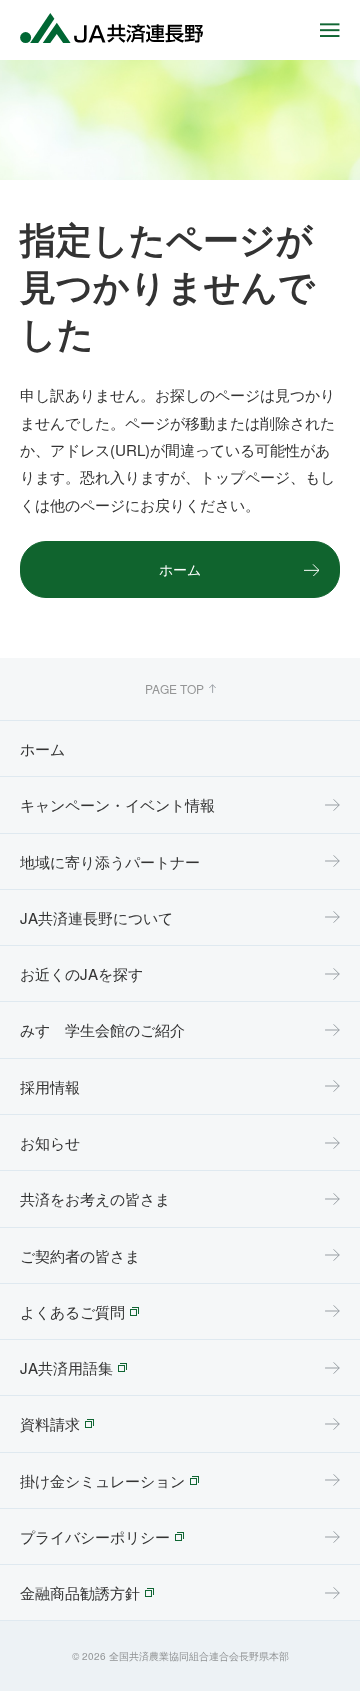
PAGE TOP (174, 688)
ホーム (180, 569)
